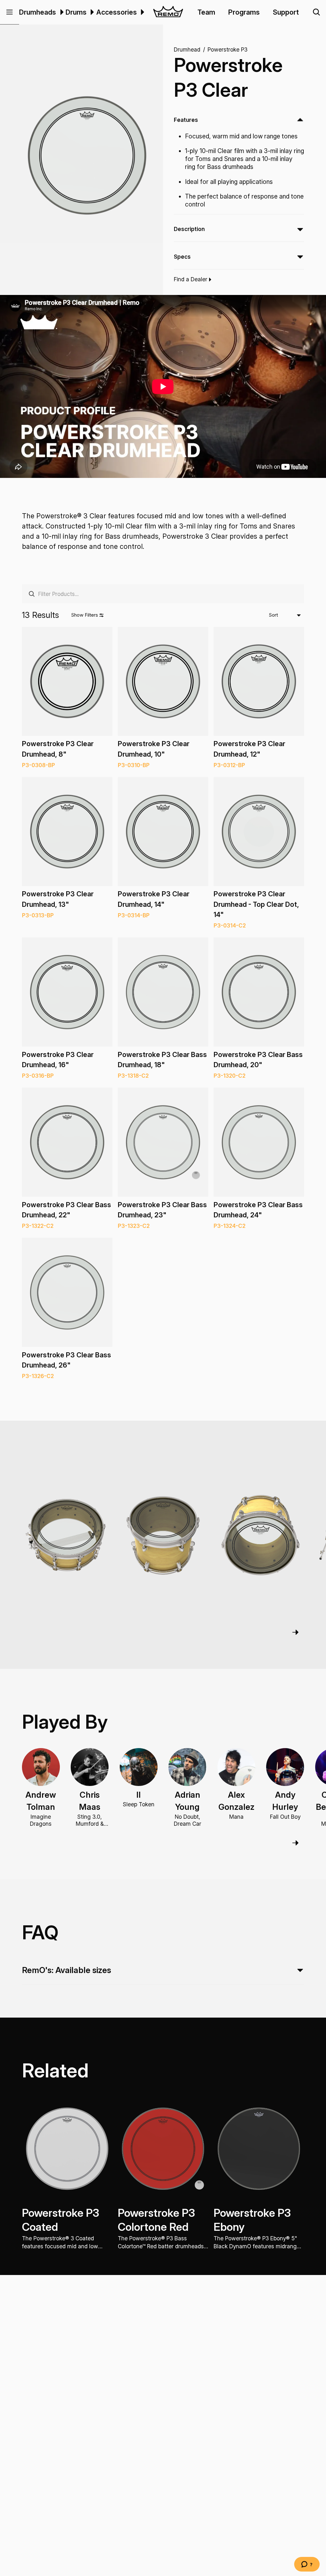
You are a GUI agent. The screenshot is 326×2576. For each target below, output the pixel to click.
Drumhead (187, 49)
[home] (168, 12)
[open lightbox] (87, 155)
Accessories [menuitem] (117, 12)
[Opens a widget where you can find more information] (307, 2565)
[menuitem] (61, 12)
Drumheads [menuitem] (38, 12)
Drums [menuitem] (76, 12)
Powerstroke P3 (227, 49)
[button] (10, 12)
